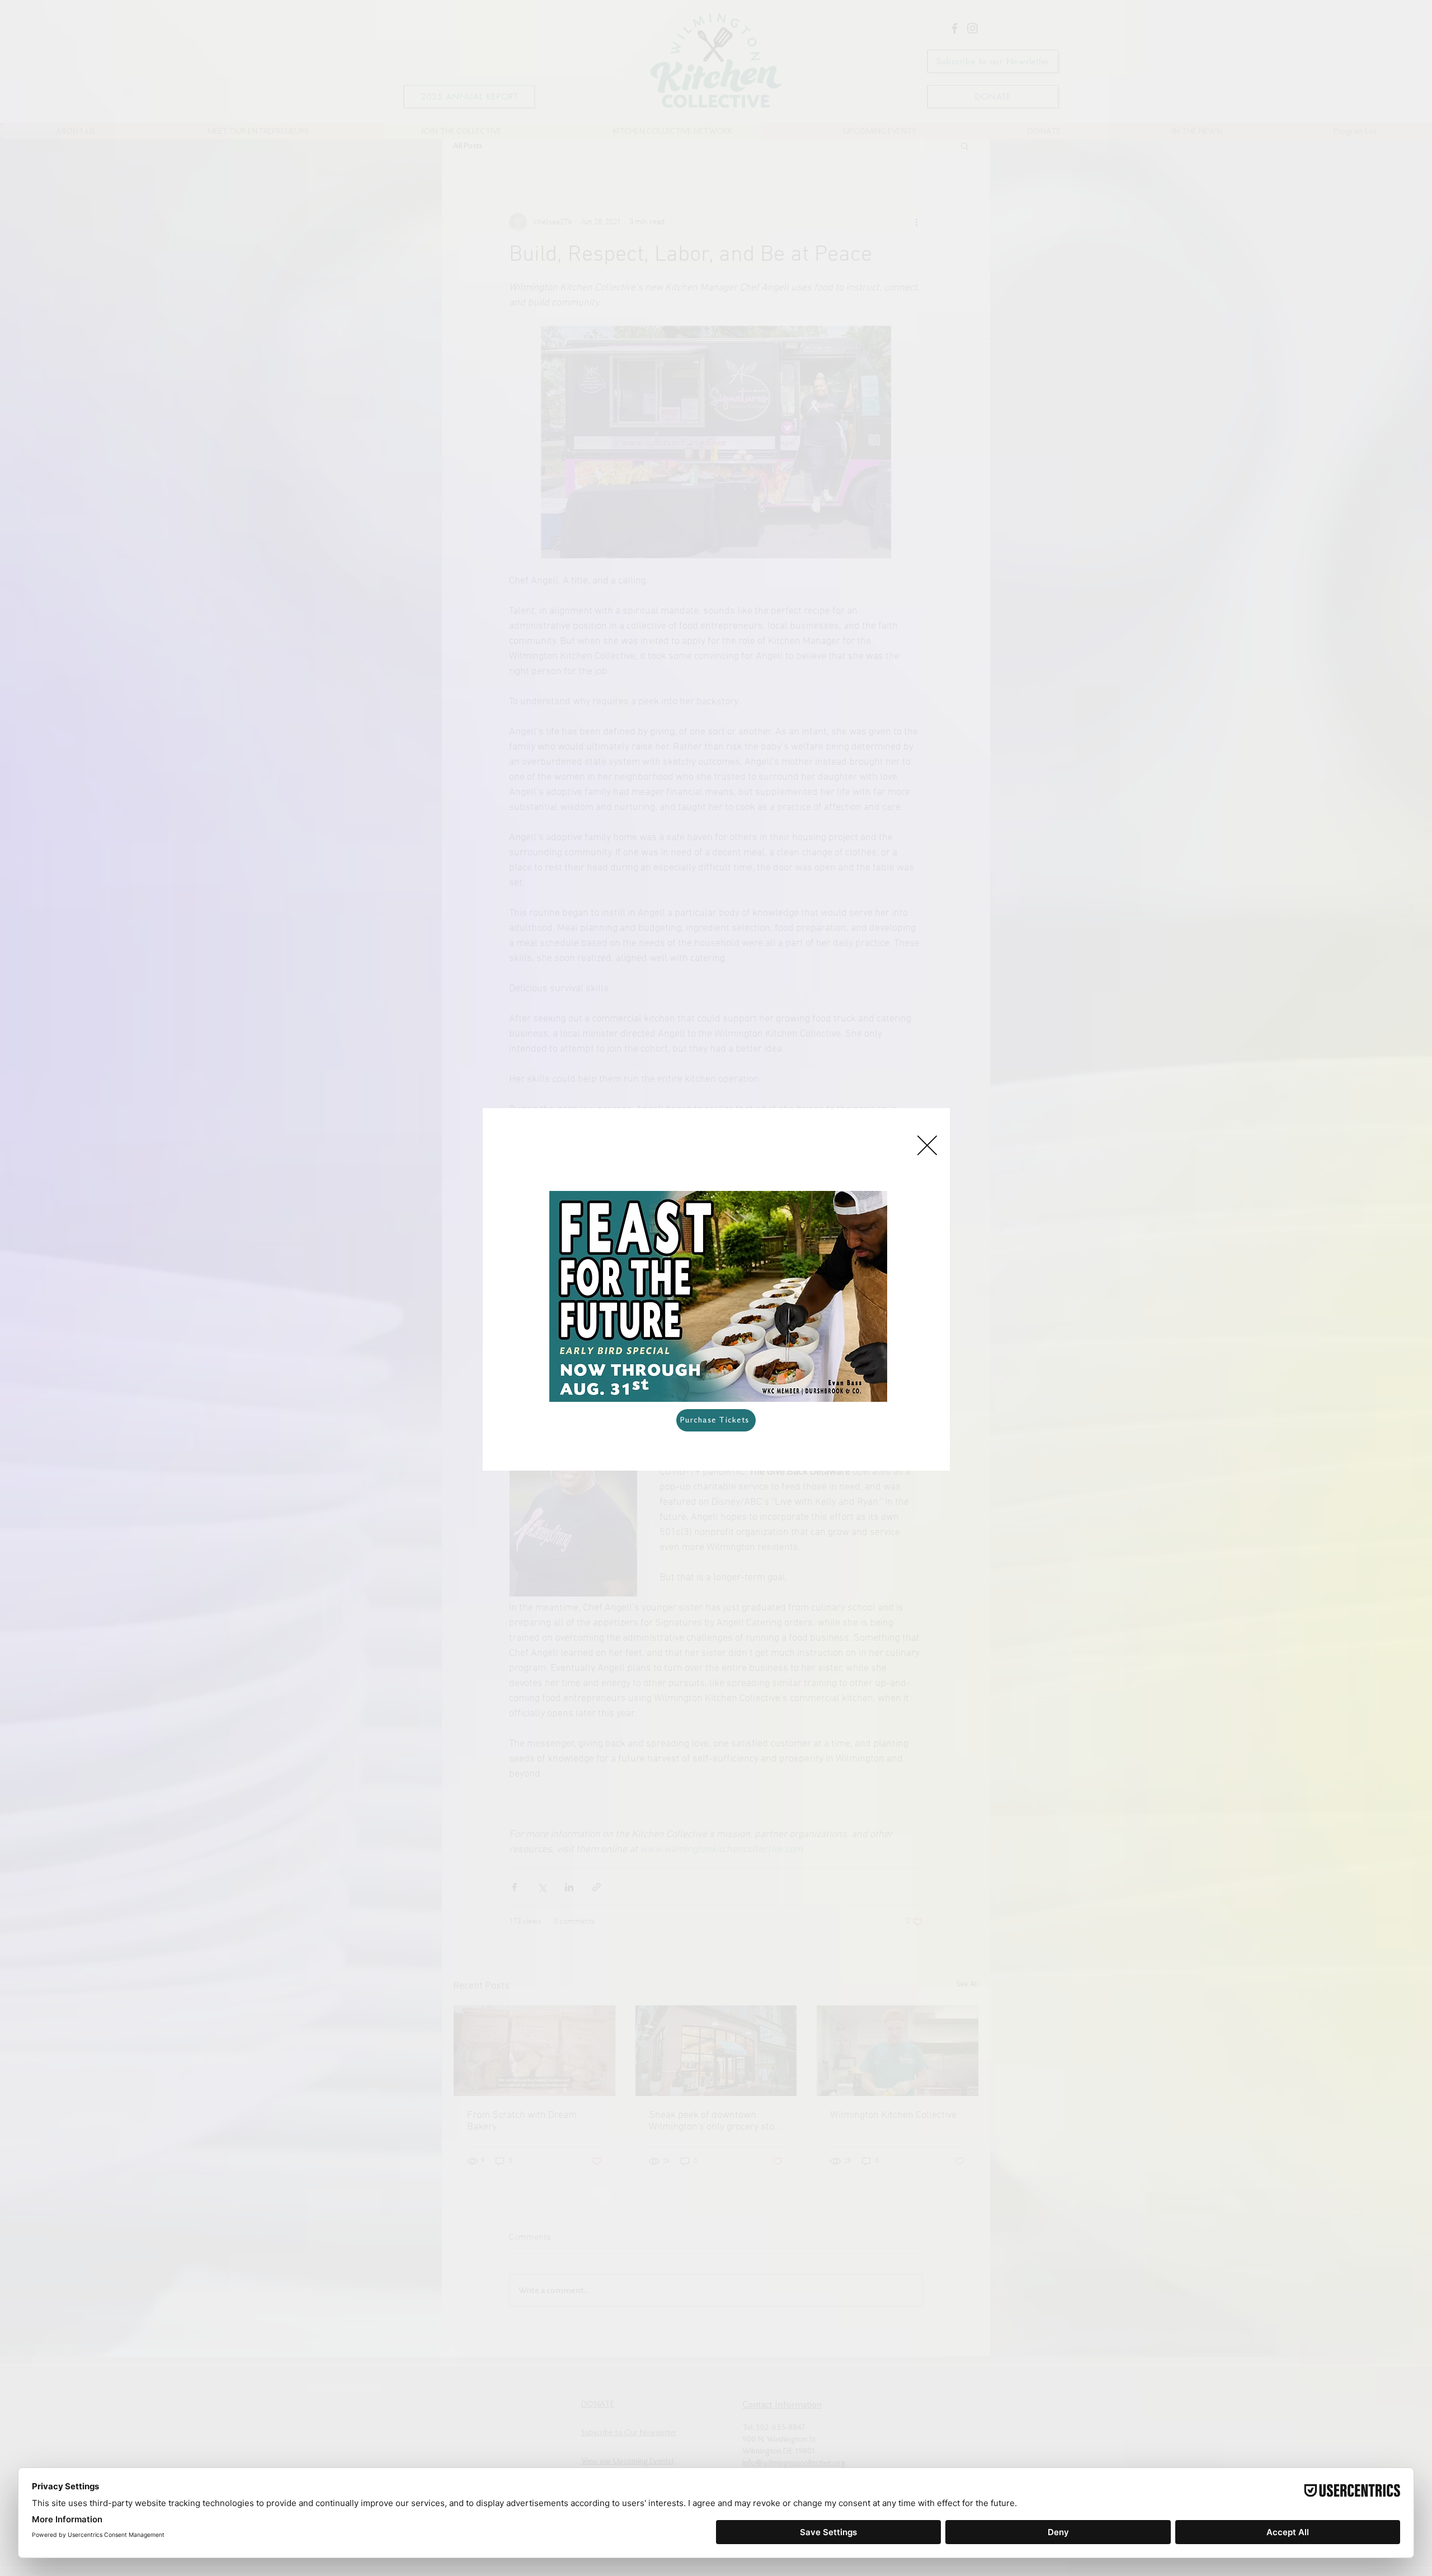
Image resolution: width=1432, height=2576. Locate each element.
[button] (927, 1145)
